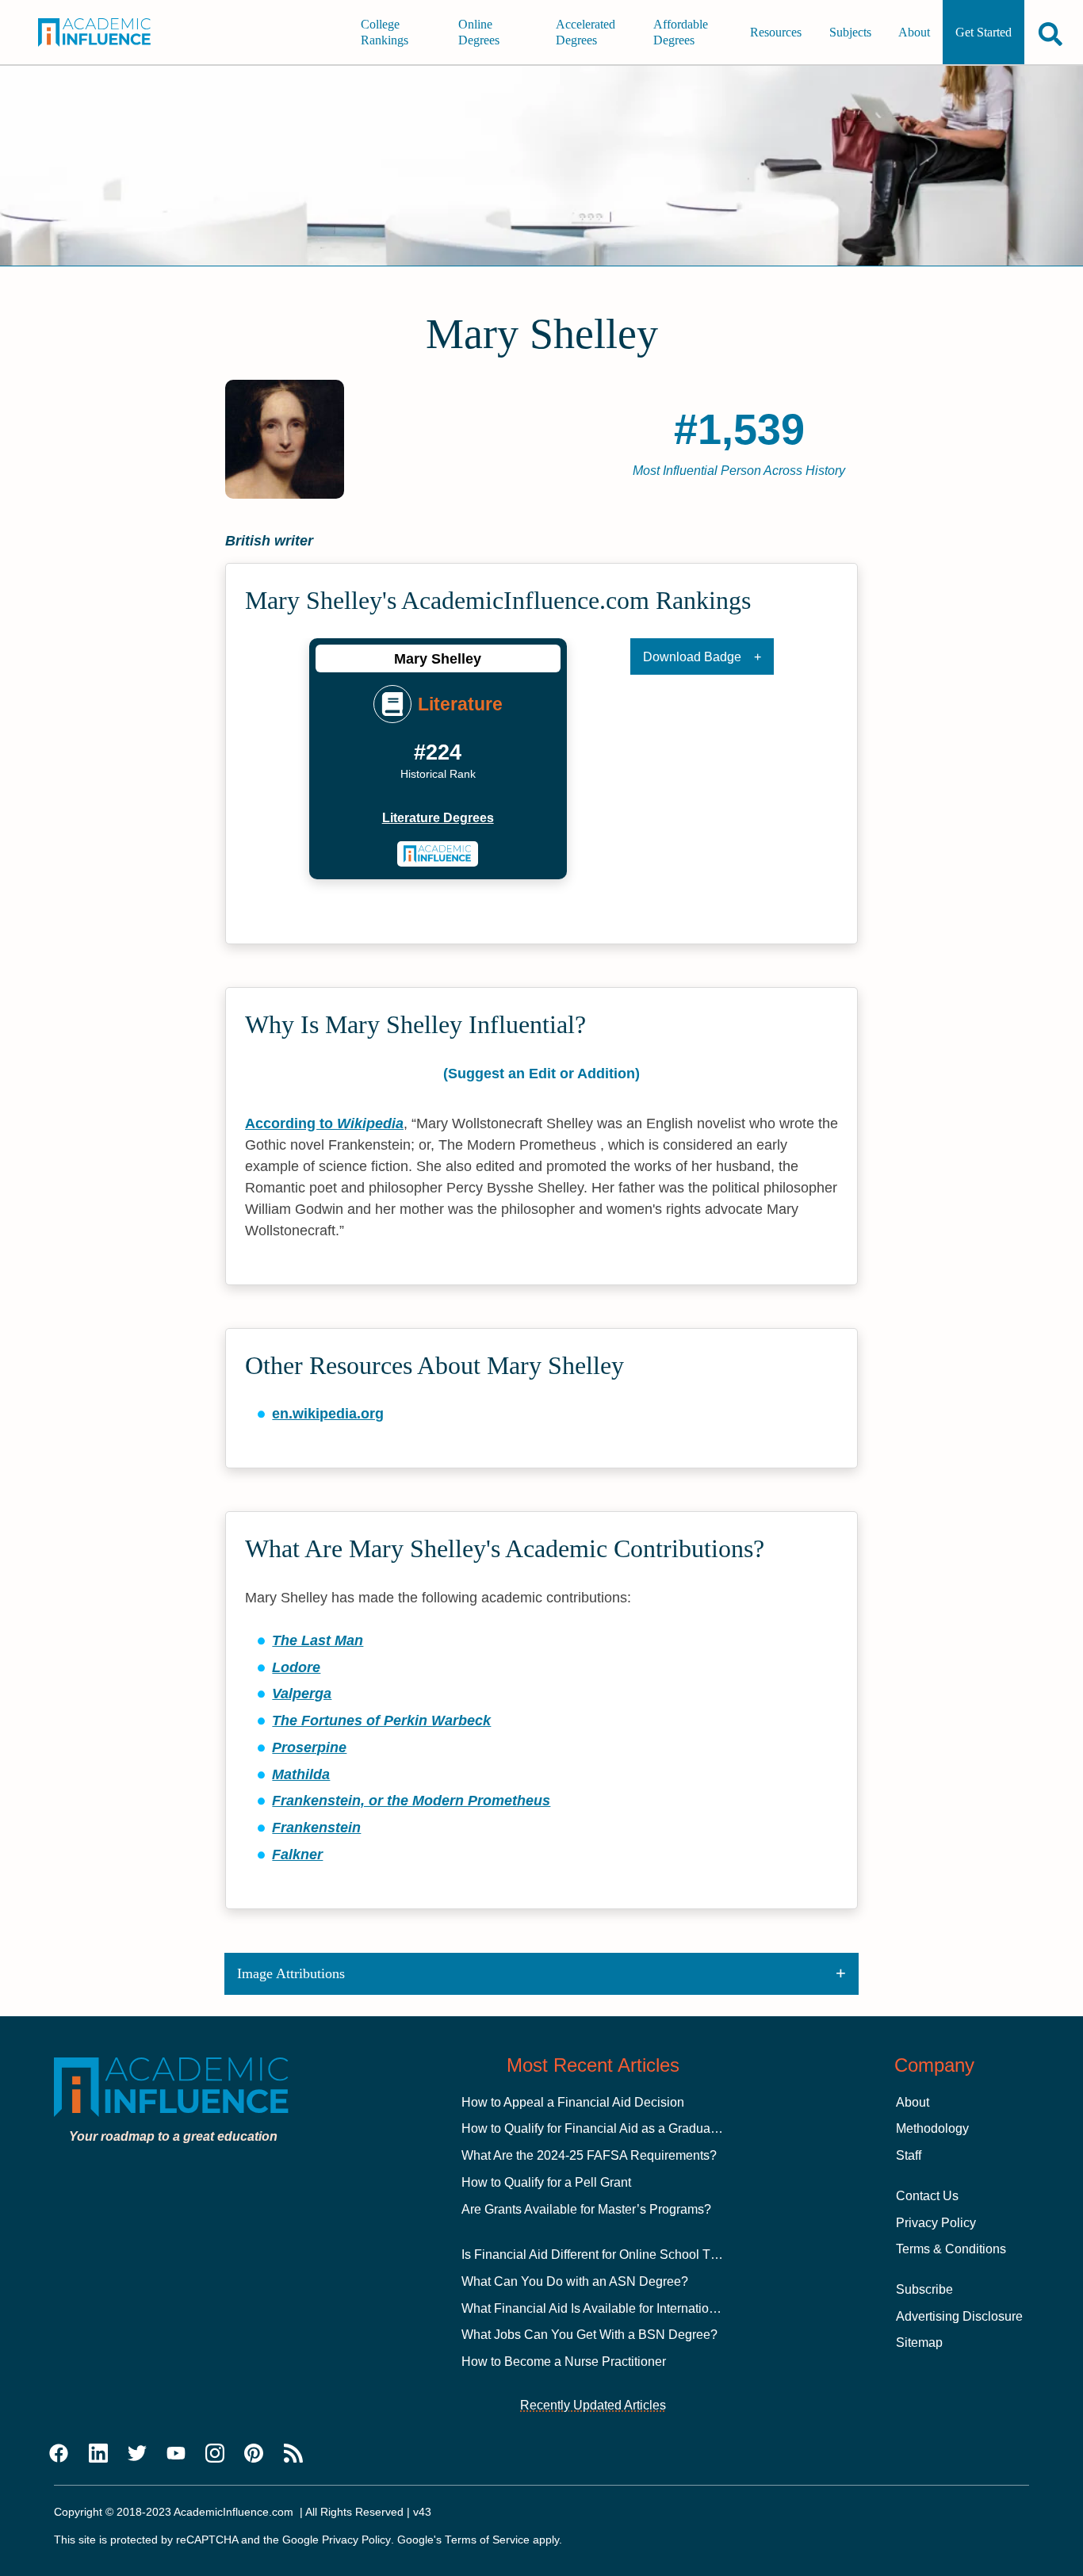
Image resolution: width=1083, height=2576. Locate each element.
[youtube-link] (176, 2454)
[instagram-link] (215, 2454)
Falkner (297, 1854)
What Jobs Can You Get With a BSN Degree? (589, 2335)
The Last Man (318, 1640)
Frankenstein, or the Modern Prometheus (411, 1801)
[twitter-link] (137, 2454)
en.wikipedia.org (328, 1414)
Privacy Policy (936, 2223)
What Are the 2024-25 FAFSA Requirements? (589, 2155)
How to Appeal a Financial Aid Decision (573, 2102)
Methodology (932, 2128)
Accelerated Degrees (586, 32)
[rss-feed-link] (293, 2454)
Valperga (302, 1694)
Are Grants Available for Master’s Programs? (586, 2209)
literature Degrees (438, 818)
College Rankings (385, 32)
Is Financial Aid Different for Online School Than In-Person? (629, 2254)
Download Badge (692, 657)
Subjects (850, 32)
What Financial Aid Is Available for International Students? (624, 2308)
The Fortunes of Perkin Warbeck (381, 1721)
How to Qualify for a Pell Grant (546, 2182)
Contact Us (927, 2196)
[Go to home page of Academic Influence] (105, 33)
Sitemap (919, 2343)
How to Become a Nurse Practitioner (564, 2362)
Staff (909, 2155)
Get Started (984, 32)
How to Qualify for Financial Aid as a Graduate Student (614, 2128)
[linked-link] (98, 2454)
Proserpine (309, 1747)
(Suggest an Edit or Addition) (541, 1074)
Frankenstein (316, 1828)
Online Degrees (479, 32)
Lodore (296, 1667)
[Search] (1050, 34)
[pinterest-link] (254, 2454)
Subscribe (924, 2289)
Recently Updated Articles (593, 2405)
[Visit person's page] (438, 854)
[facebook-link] (59, 2454)
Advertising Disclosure (959, 2316)
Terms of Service (487, 2540)
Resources (776, 32)
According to (324, 1123)
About (914, 32)
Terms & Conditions (951, 2249)
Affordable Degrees (681, 32)
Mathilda (301, 1774)
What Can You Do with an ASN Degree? (575, 2281)
